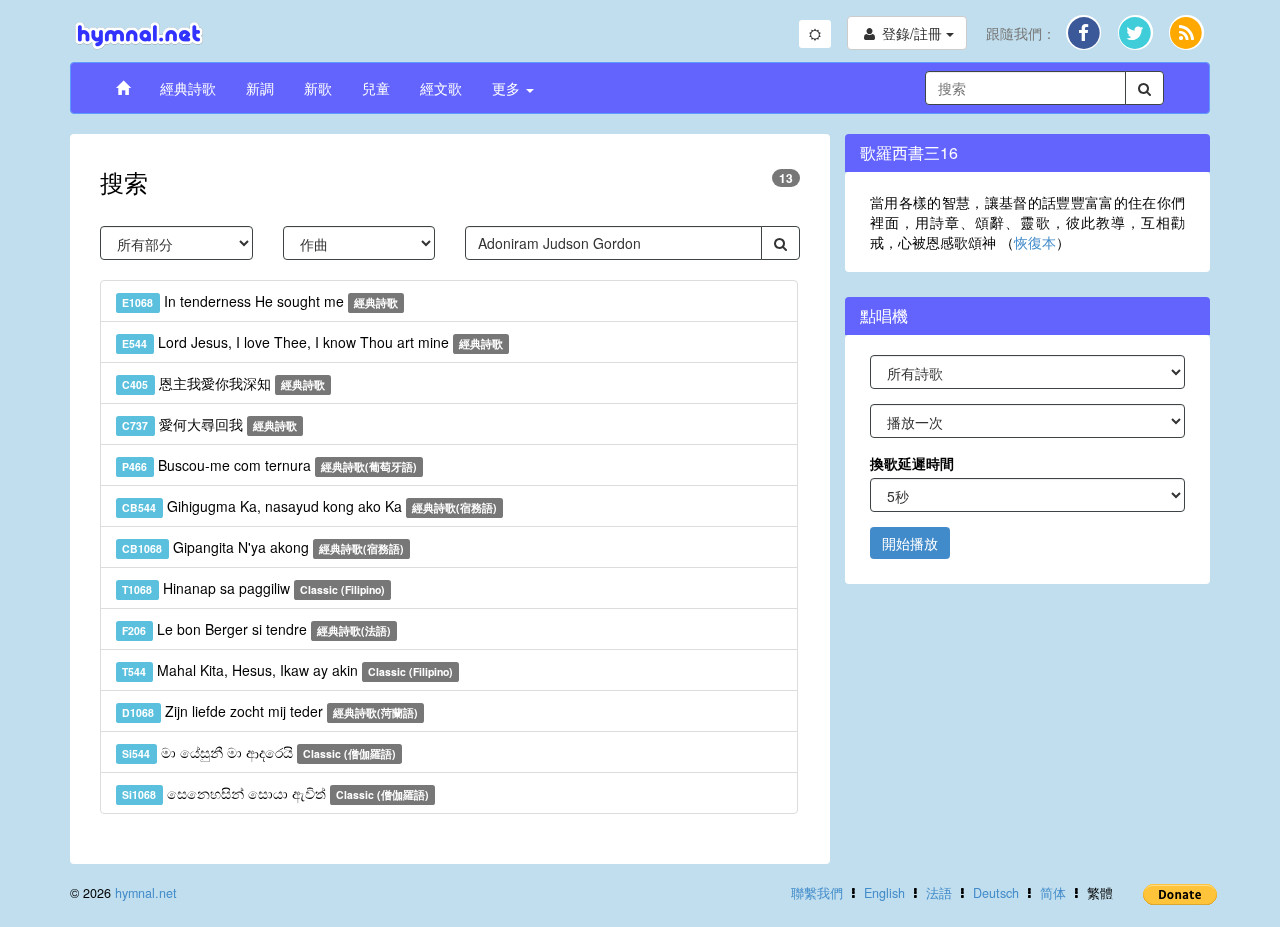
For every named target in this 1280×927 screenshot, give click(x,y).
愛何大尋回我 (209, 424)
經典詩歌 (188, 88)
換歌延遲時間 (912, 463)
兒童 (376, 88)
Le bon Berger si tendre (256, 629)
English (884, 893)
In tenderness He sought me (260, 301)
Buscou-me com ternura (269, 465)
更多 (508, 88)
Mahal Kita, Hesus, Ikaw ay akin (287, 670)
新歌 (318, 88)
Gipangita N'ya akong (263, 547)
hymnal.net (146, 893)
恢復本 (1035, 242)
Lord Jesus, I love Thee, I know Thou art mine (312, 342)
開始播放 (910, 543)
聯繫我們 (817, 893)
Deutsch (996, 893)
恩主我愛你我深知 (223, 383)
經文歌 (441, 88)
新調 (260, 88)
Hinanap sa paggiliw (253, 588)
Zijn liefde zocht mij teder (270, 711)
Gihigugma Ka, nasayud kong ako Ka (309, 506)
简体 (1053, 893)
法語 (939, 893)
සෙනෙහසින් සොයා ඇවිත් (275, 793)
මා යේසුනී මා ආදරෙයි (259, 752)
